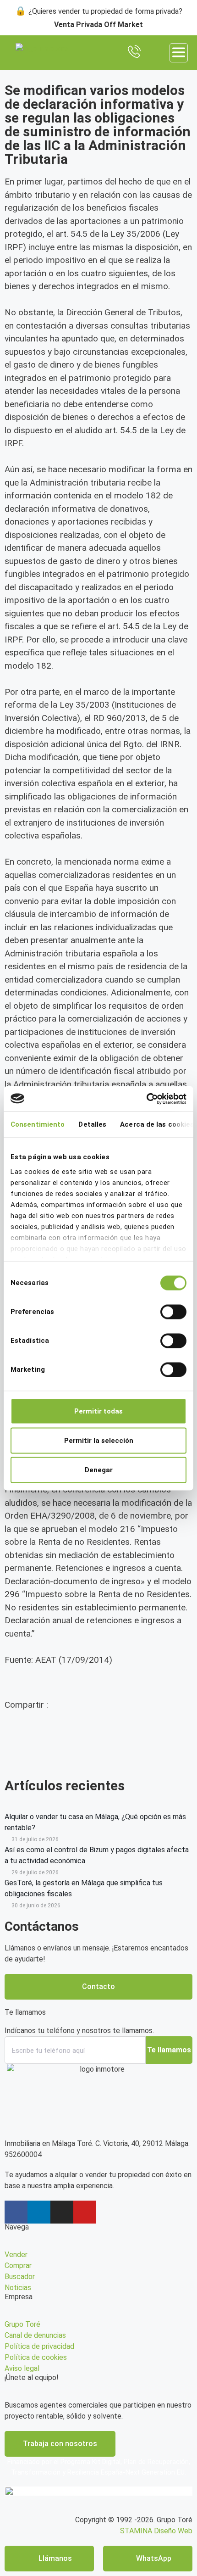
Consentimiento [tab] (38, 1124)
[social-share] (98, 1730)
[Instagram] (62, 2212)
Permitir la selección (99, 1441)
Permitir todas (98, 1411)
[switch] (173, 1312)
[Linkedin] (39, 2212)
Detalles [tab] (92, 1124)
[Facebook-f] (16, 2212)
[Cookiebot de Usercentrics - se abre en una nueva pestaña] (146, 1099)
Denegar (99, 1470)
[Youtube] (85, 2212)
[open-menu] (179, 53)
